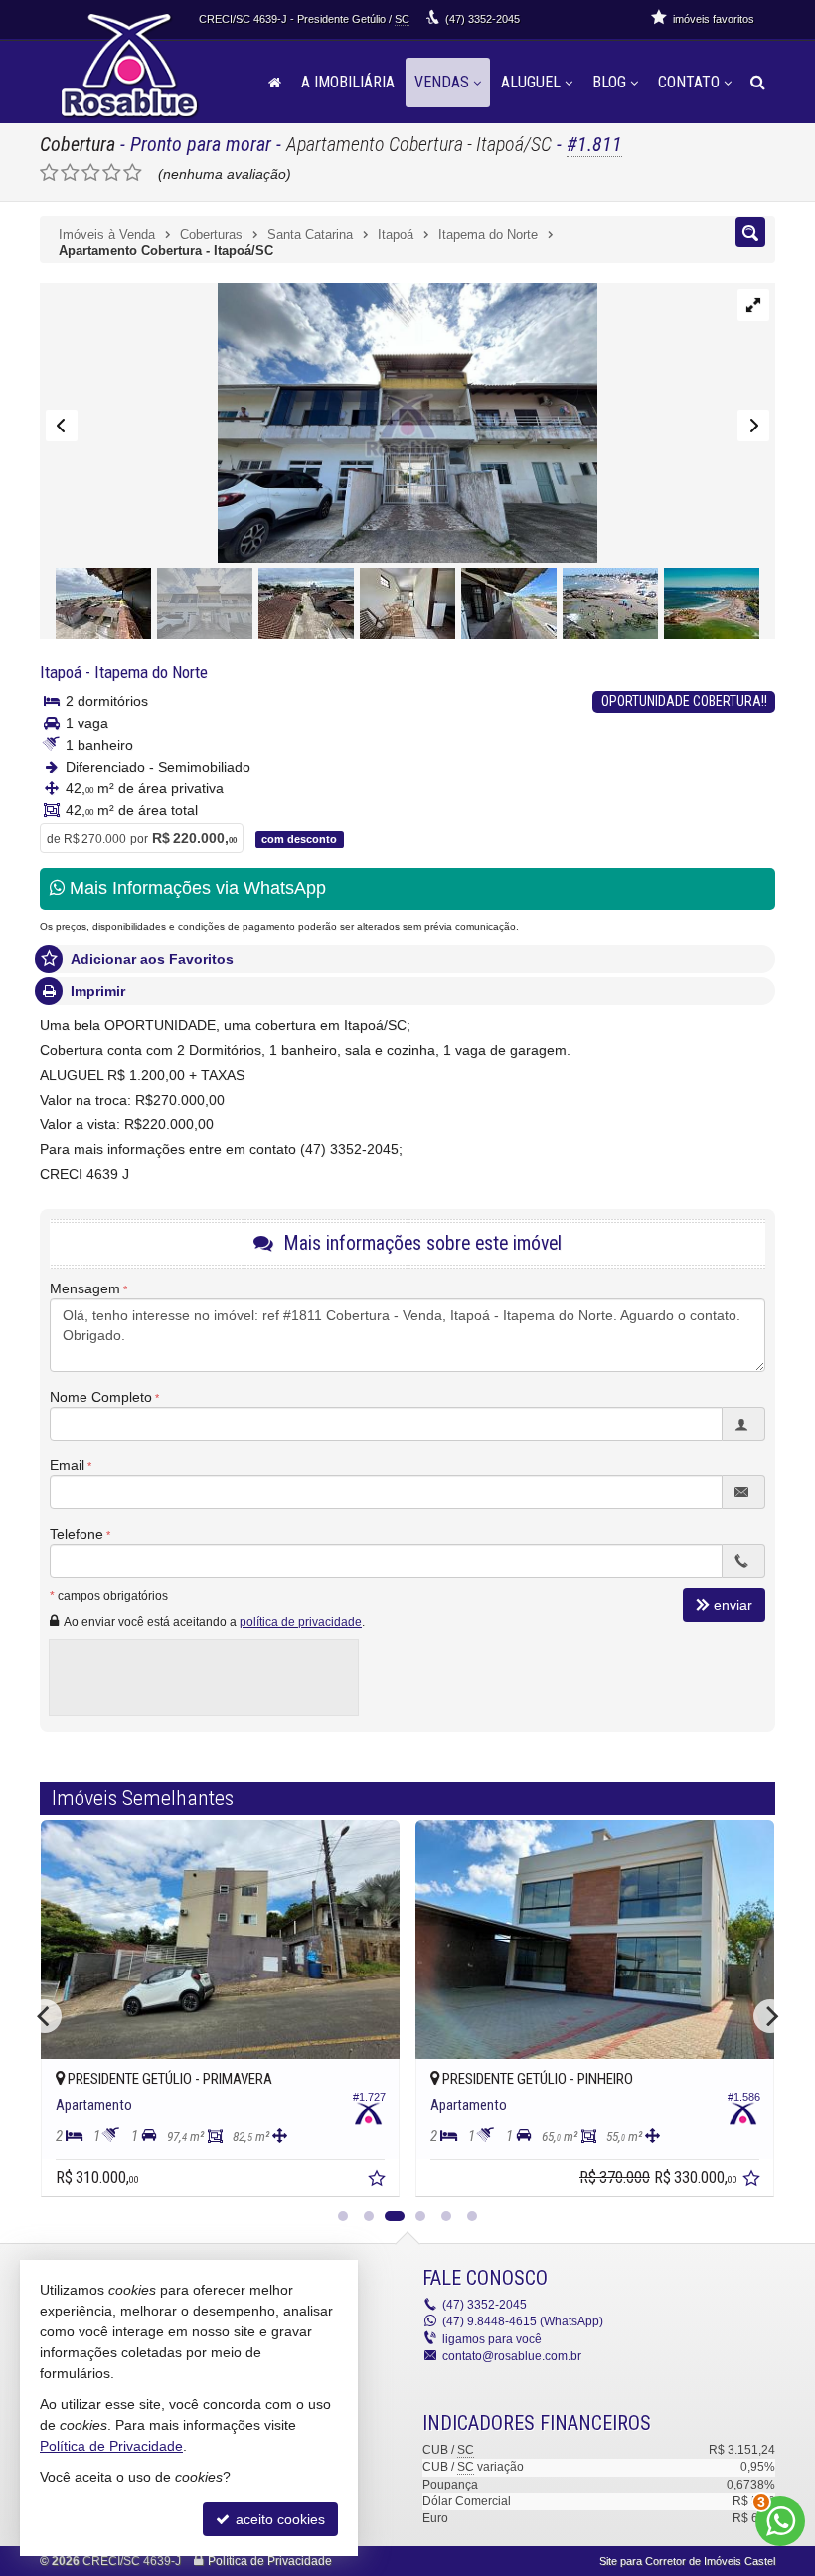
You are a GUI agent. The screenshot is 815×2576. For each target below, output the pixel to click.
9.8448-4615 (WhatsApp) (523, 2321)
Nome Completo (101, 1397)
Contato (689, 82)
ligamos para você (492, 2339)
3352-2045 (483, 19)
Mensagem (85, 1288)
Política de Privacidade (270, 2561)
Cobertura (78, 144)
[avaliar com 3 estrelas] (91, 173)
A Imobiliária (348, 82)
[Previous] (45, 2016)
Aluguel (531, 82)
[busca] (758, 83)
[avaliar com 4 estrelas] (112, 173)
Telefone (77, 1534)
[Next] (770, 2016)
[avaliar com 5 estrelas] (133, 173)
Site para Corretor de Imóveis (687, 2561)
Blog (609, 82)
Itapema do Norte (151, 672)
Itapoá (61, 672)
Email (67, 1465)
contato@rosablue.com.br (512, 2356)
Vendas (442, 82)
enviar (733, 1605)
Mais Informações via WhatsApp (195, 888)
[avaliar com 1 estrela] (49, 173)
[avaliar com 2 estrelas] (70, 173)
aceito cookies (278, 2519)
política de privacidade (301, 1622)
